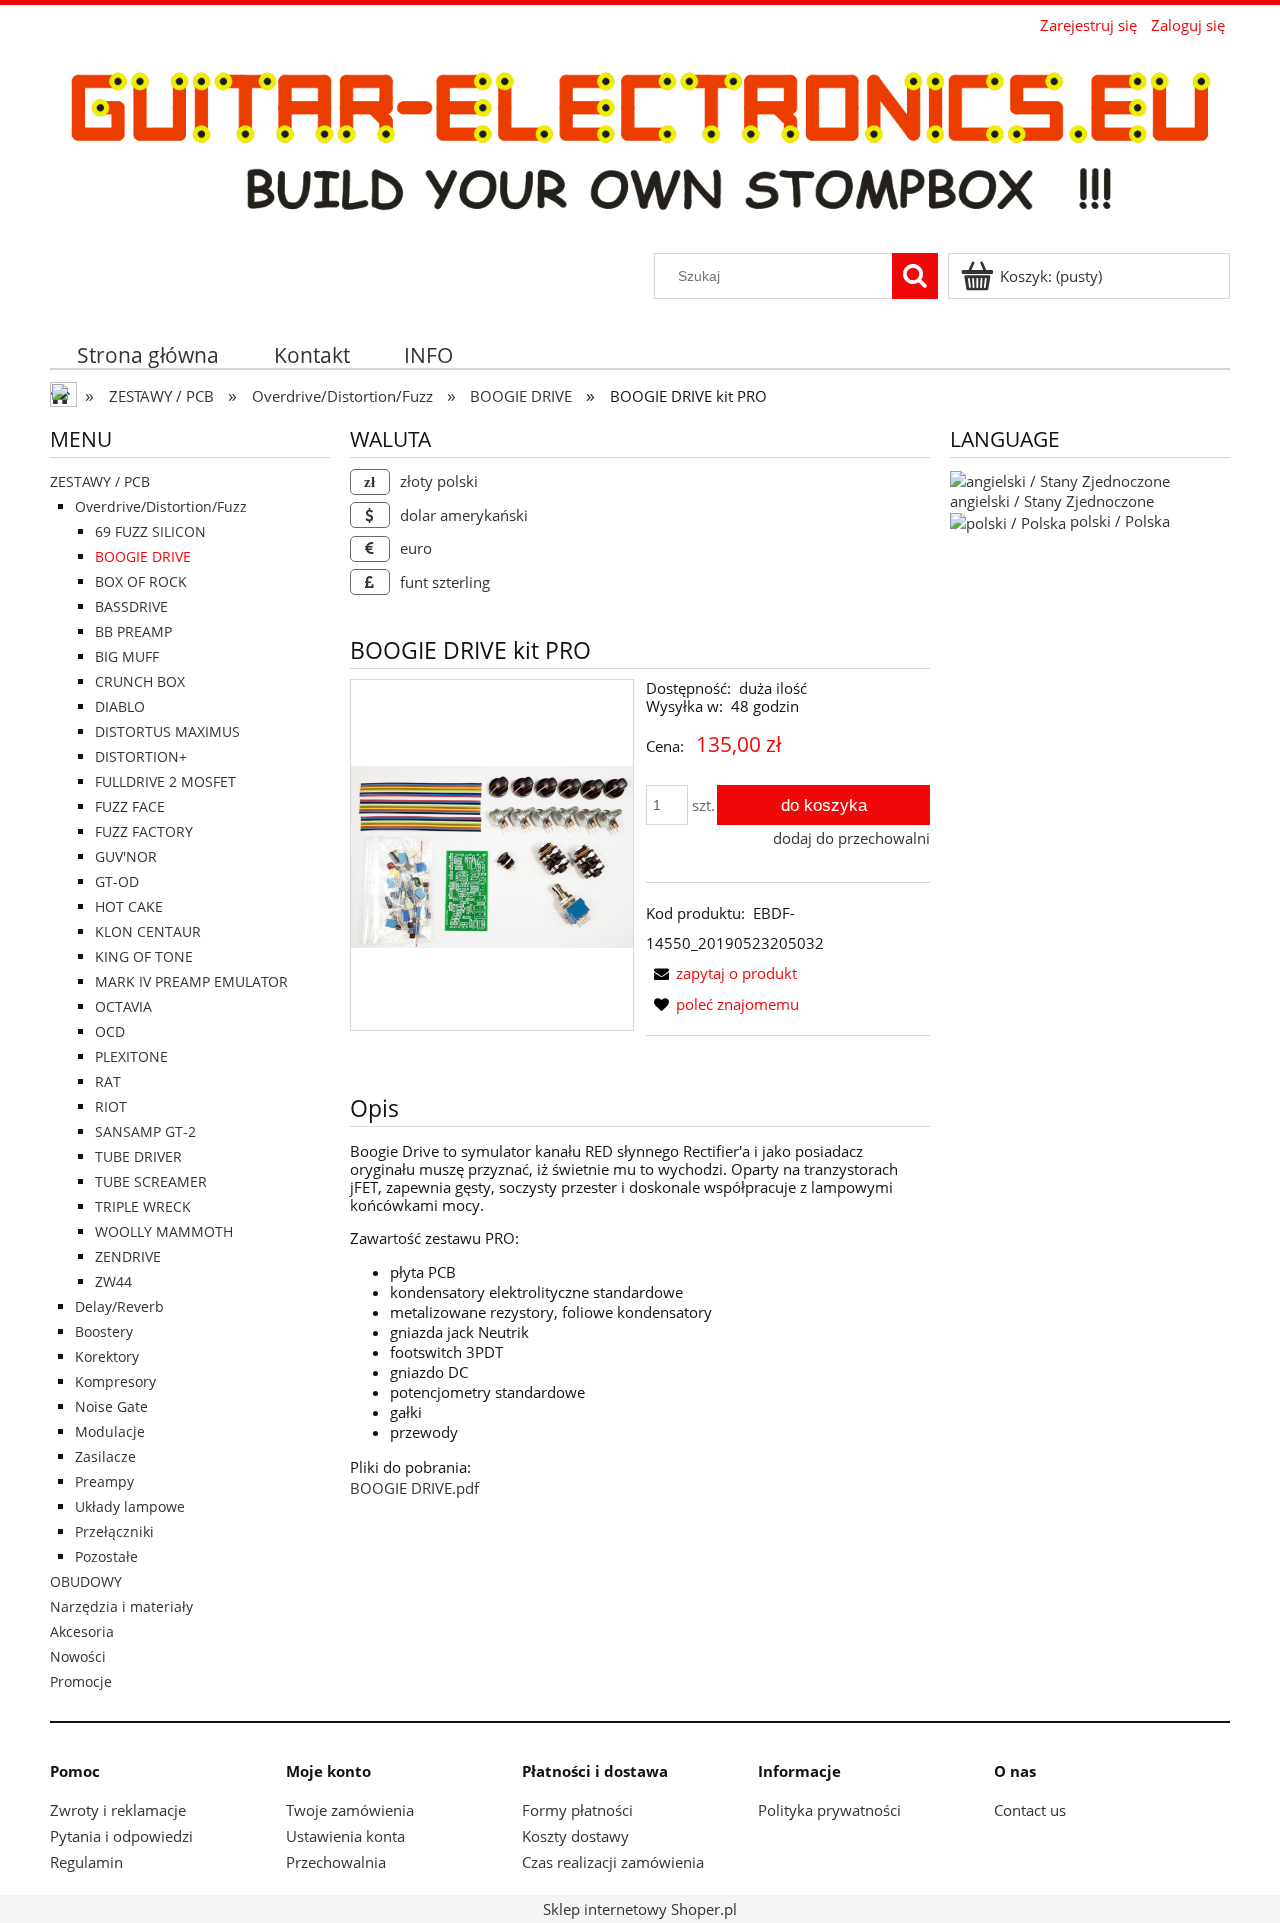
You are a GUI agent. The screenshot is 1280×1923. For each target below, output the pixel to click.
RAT (108, 1081)
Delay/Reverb (119, 1306)
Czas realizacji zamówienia (613, 1862)
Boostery (104, 1331)
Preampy (104, 1481)
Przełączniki (114, 1531)
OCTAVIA (123, 1006)
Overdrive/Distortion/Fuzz (161, 506)
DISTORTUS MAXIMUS (167, 731)
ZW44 (113, 1281)
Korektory (107, 1356)
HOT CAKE (129, 906)
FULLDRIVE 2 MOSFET (165, 781)
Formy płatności (577, 1810)
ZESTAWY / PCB (100, 481)
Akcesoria (82, 1631)
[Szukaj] (915, 276)
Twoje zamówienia (350, 1810)
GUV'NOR (126, 856)
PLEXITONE (131, 1056)
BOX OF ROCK (141, 581)
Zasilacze (105, 1456)
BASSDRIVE (131, 606)
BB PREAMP (133, 631)
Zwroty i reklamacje (118, 1810)
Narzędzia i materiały (121, 1606)
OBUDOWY (86, 1581)
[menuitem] (148, 354)
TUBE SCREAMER (151, 1181)
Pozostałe (106, 1556)
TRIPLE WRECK (143, 1206)
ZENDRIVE (128, 1256)
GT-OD (117, 881)
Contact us (1030, 1810)
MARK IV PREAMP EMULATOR (191, 981)
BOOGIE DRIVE (143, 556)
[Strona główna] (640, 145)
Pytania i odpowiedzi (121, 1836)
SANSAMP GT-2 (145, 1131)
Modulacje (110, 1431)
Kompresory (115, 1381)
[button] (721, 973)
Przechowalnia (336, 1862)
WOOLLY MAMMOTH (164, 1231)
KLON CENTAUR (148, 931)
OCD (110, 1031)
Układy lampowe (130, 1506)
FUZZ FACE (130, 806)
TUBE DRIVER (138, 1156)
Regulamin (86, 1862)
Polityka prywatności (829, 1810)
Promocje (81, 1681)
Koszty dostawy (575, 1836)
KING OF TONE (144, 956)
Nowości (78, 1656)
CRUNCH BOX (140, 681)
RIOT (111, 1106)
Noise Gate (111, 1406)
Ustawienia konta (345, 1836)
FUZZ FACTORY (144, 831)
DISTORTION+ (141, 756)
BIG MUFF (127, 656)
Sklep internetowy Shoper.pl (640, 1909)
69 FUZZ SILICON (150, 531)
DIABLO (120, 706)
